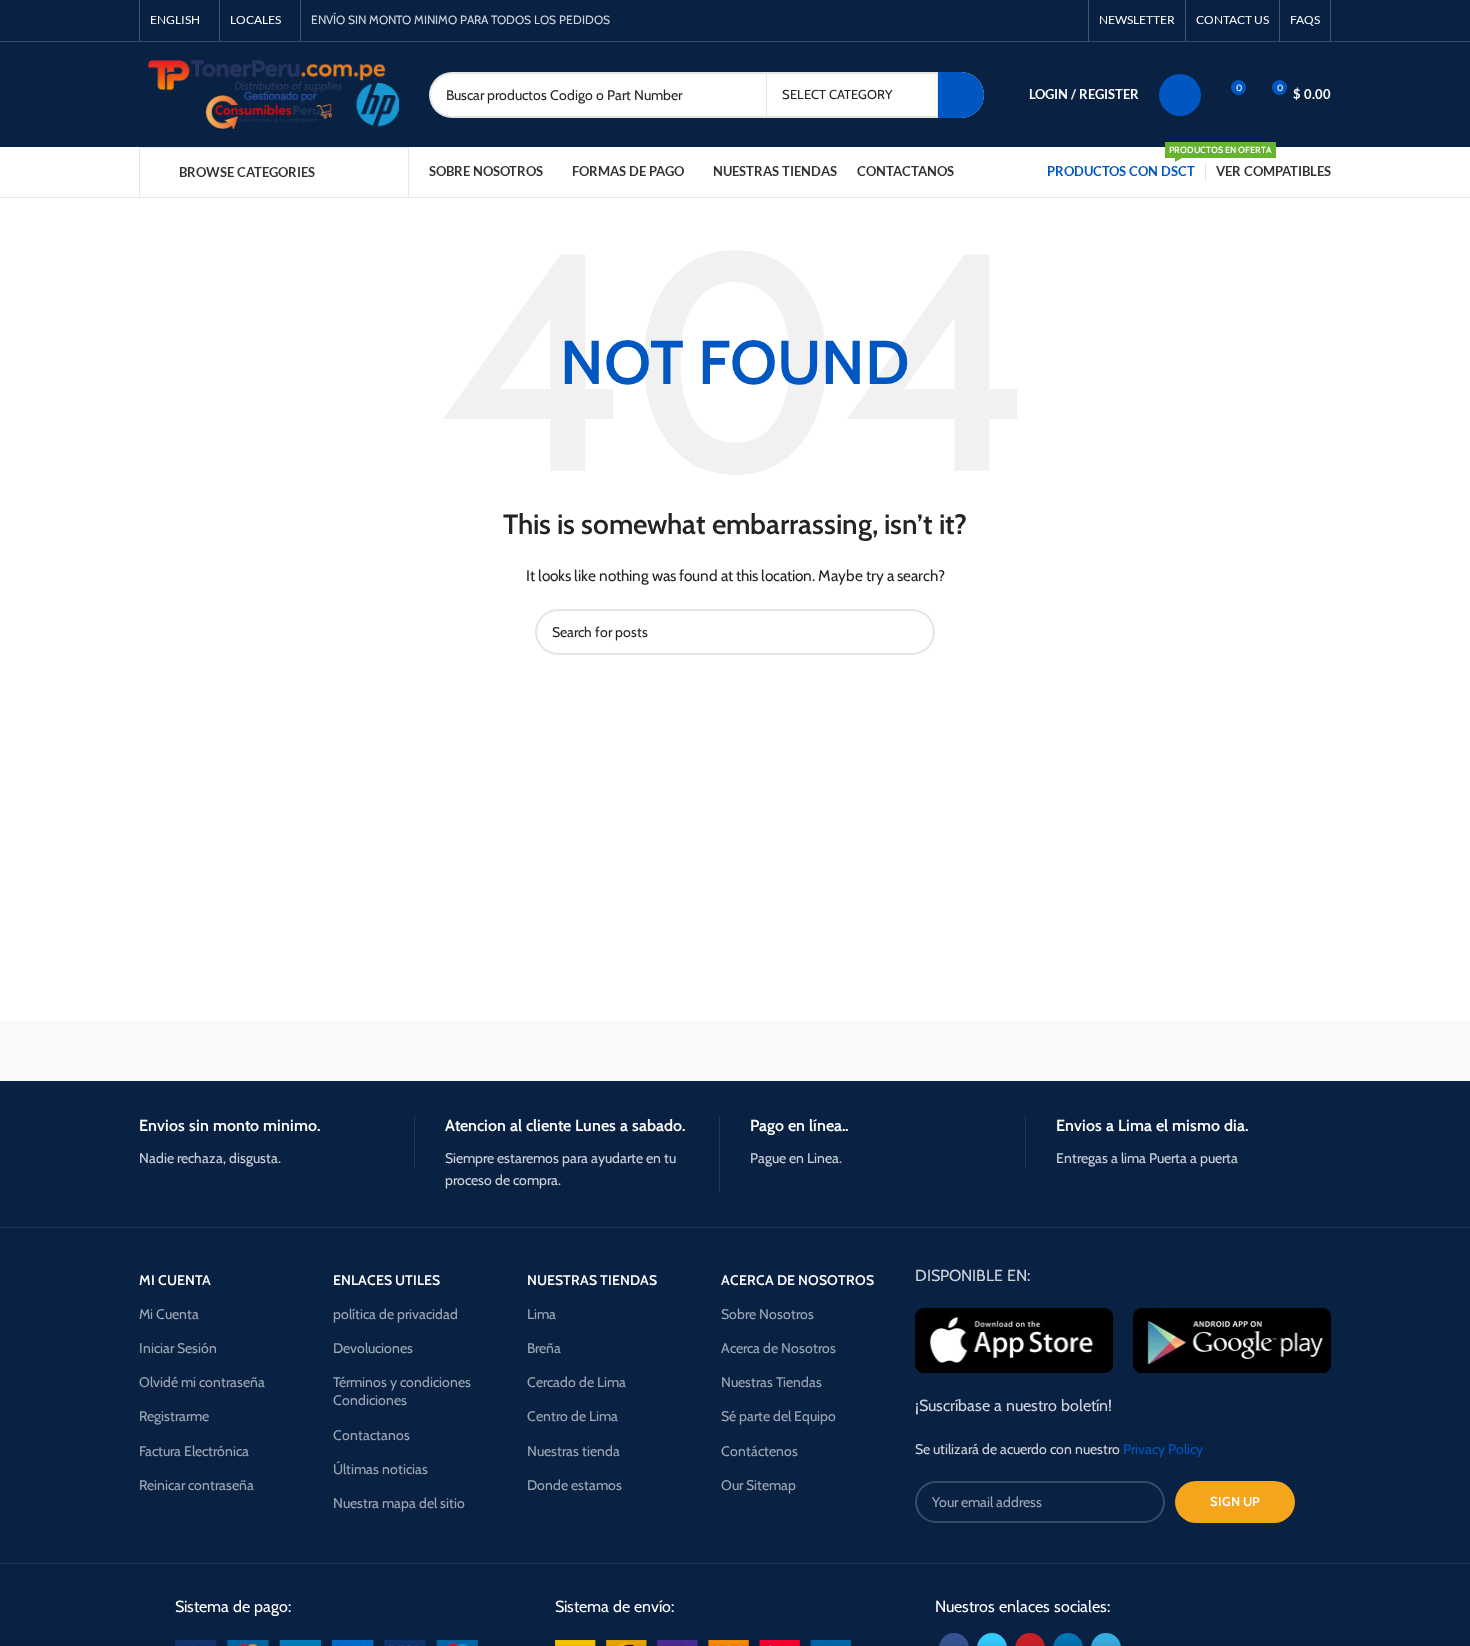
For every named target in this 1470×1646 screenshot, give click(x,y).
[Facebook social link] (974, 21)
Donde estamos (574, 1485)
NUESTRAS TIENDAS (592, 1280)
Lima (541, 1314)
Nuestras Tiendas (771, 1382)
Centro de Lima (572, 1416)
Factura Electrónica (194, 1451)
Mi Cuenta (169, 1314)
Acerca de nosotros (797, 1280)
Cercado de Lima (576, 1382)
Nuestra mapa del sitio (399, 1503)
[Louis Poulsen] (565, 1051)
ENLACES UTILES (386, 1280)
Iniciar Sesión (178, 1348)
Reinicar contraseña (196, 1485)
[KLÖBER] (735, 1051)
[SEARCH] (961, 95)
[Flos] (1246, 1051)
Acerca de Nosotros (778, 1348)
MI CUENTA (175, 1280)
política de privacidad (395, 1314)
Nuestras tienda (573, 1451)
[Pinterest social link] (1020, 21)
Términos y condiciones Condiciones (402, 1391)
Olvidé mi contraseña (202, 1382)
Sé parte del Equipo (778, 1416)
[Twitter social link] (997, 21)
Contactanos (371, 1435)
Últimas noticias (380, 1469)
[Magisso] (394, 1051)
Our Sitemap (758, 1485)
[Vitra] (224, 1051)
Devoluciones (373, 1348)
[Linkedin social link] (1043, 21)
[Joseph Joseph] (905, 1051)
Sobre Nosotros (767, 1314)
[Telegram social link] (1066, 21)
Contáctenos (759, 1451)
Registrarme (174, 1416)
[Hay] (1075, 1051)
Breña (544, 1348)
